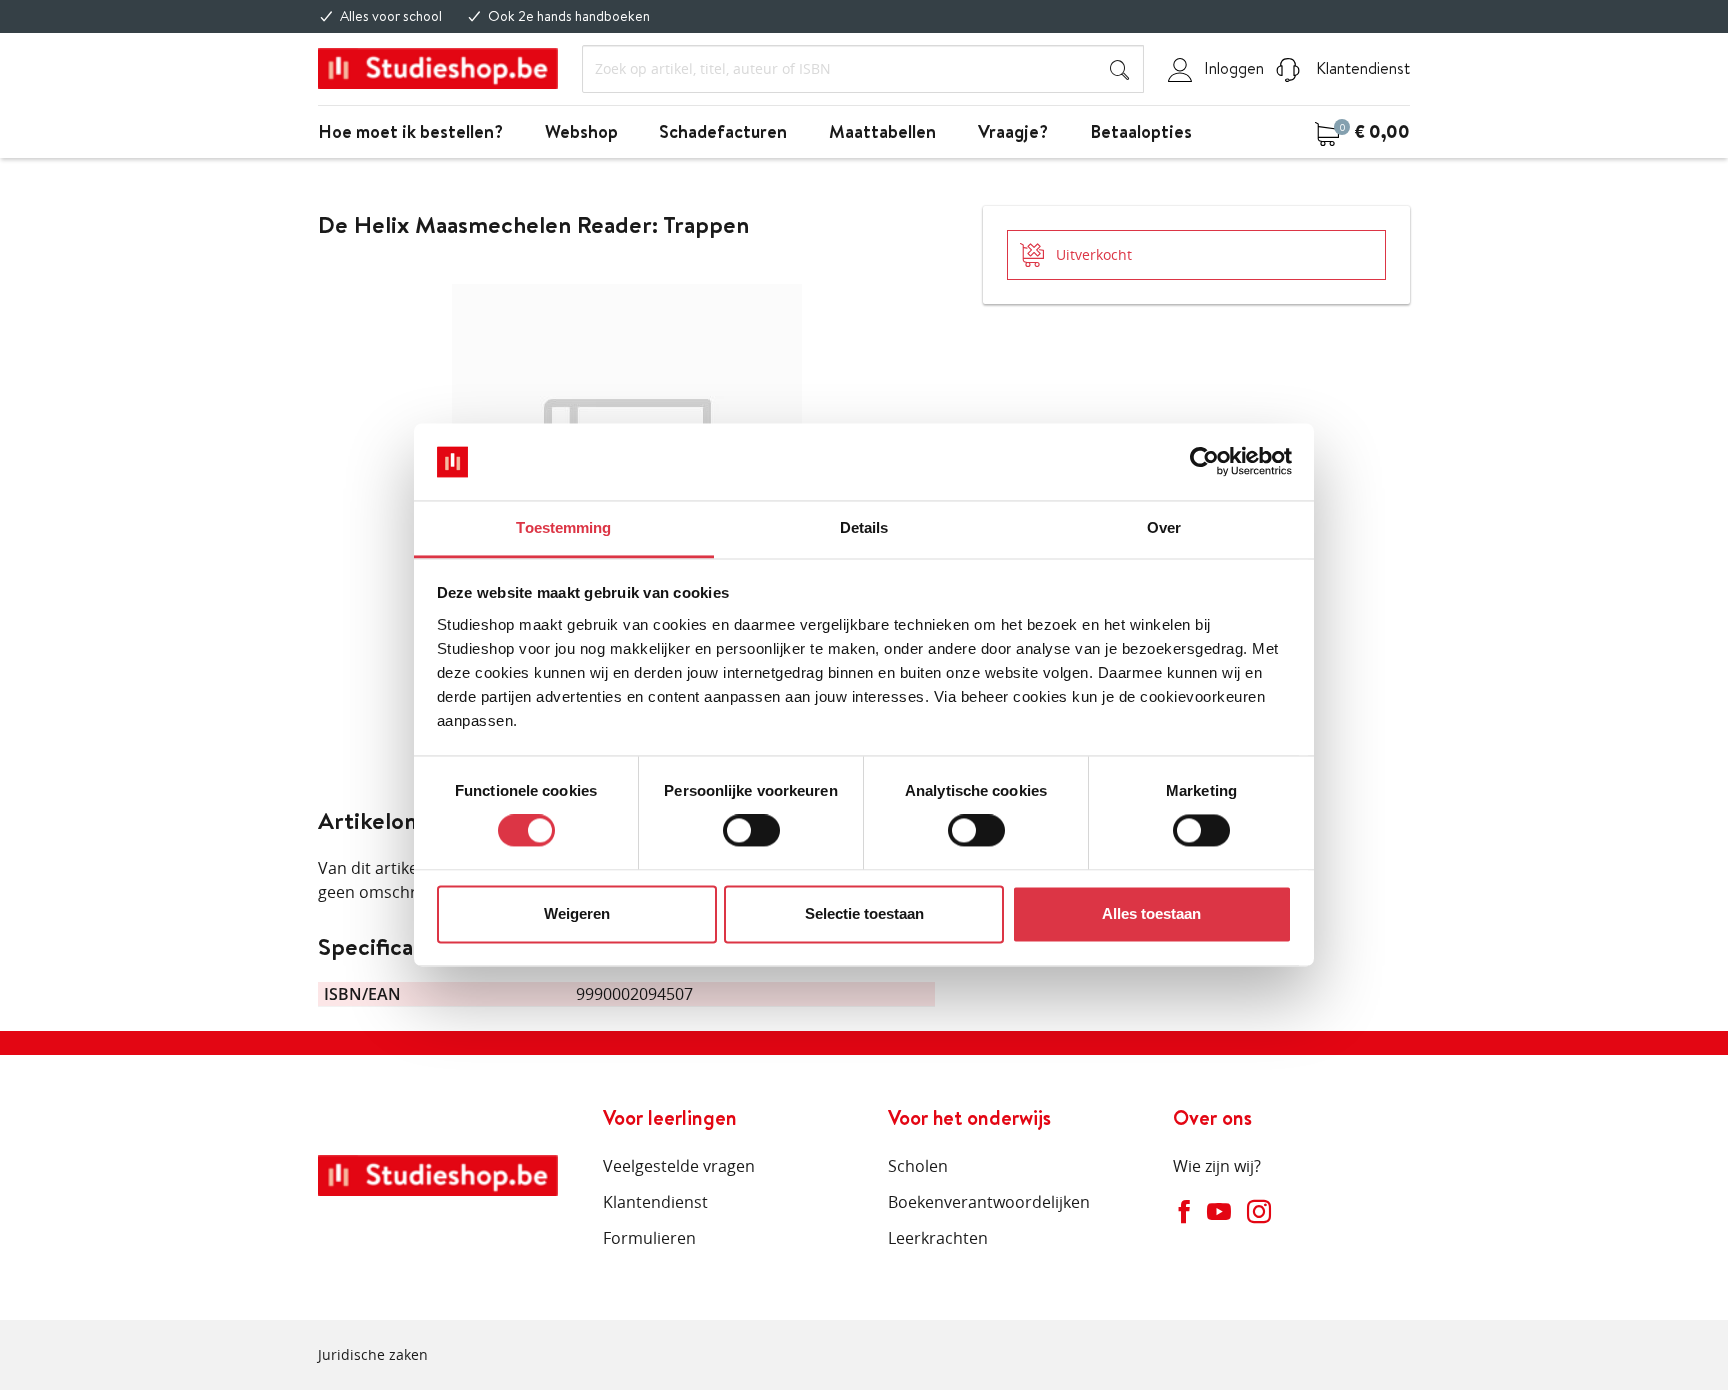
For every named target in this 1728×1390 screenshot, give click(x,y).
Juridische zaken (373, 1354)
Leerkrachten (938, 1238)
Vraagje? (1013, 131)
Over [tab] (1164, 527)
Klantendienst (1361, 68)
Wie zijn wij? (1217, 1166)
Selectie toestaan (864, 913)
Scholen (918, 1166)
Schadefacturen (723, 131)
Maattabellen (882, 131)
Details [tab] (864, 527)
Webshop (581, 131)
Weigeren (577, 913)
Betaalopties (1141, 131)
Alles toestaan (1151, 913)
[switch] (751, 831)
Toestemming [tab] (563, 527)
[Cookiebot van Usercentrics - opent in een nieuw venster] (1204, 462)
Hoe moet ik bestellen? (410, 131)
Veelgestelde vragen (679, 1166)
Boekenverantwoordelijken (989, 1202)
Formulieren (649, 1238)
